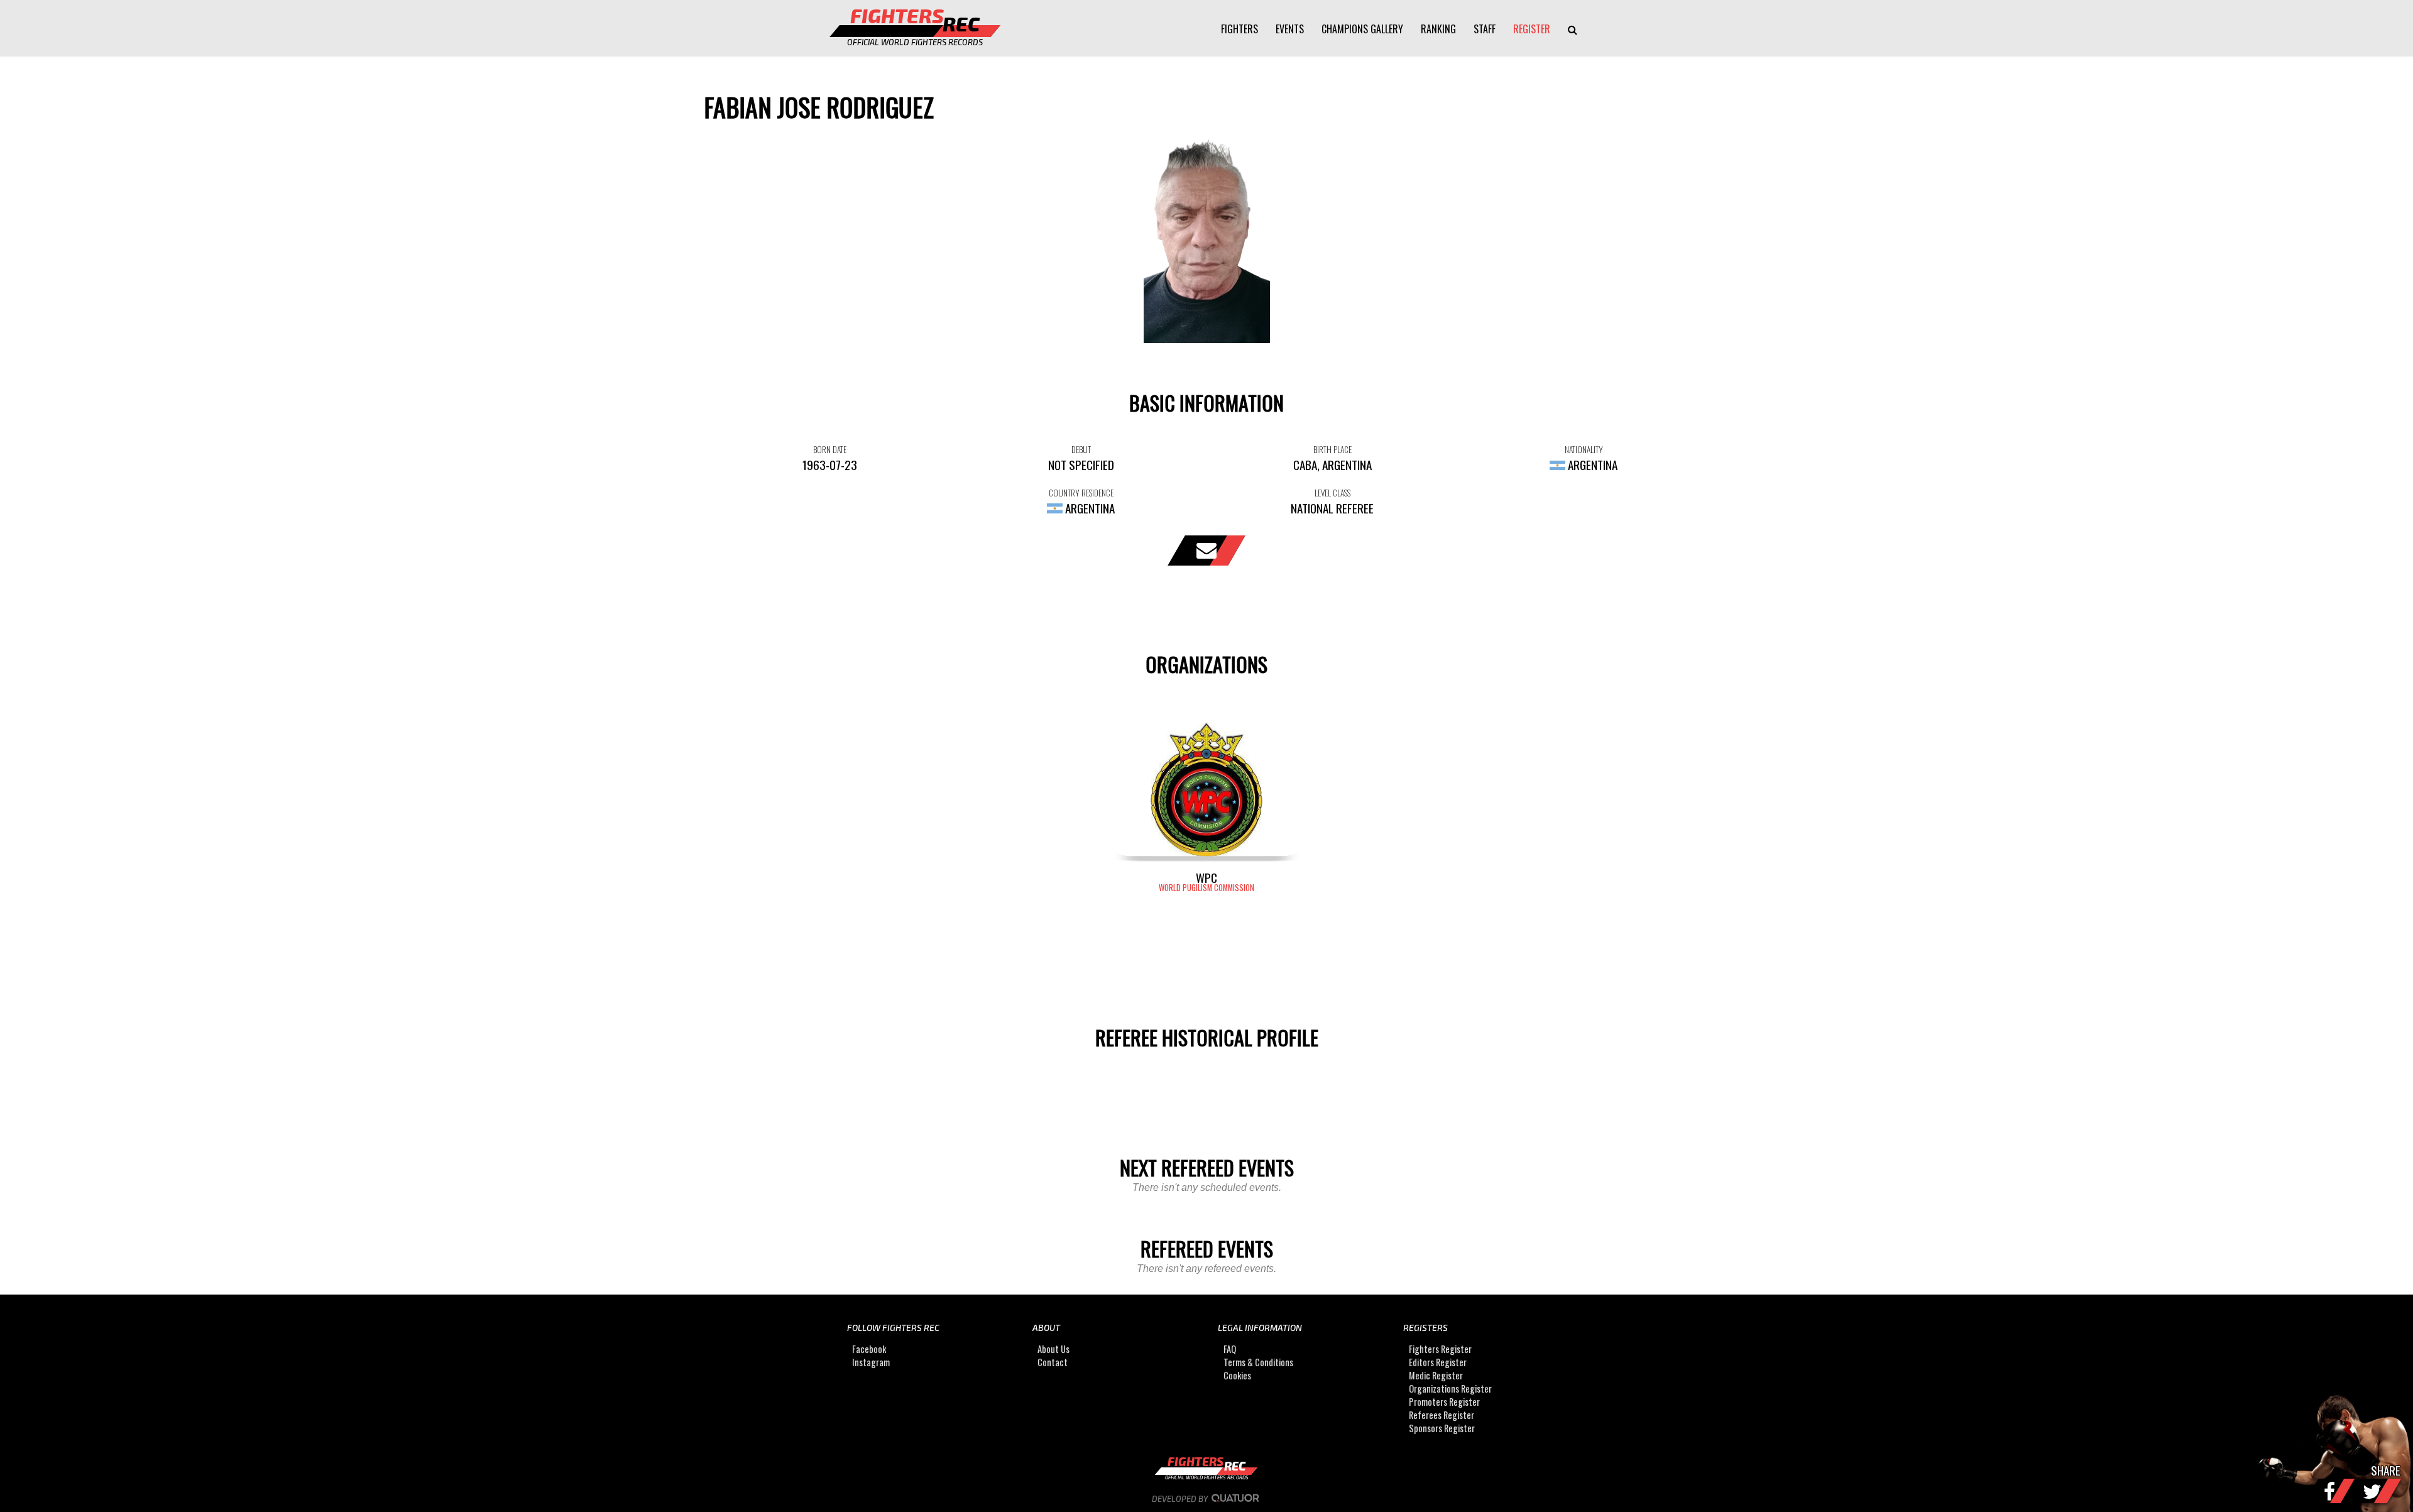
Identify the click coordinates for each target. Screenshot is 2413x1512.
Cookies (1237, 1375)
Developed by (1181, 1499)
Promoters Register (1444, 1402)
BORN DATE (830, 449)
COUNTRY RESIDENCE (1081, 493)
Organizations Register (1450, 1389)
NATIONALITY (1584, 449)
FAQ (1230, 1349)
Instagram (871, 1362)
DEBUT (1081, 449)
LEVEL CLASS (1332, 493)
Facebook (869, 1349)
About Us (1053, 1349)
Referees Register (1442, 1415)
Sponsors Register (1442, 1428)
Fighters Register (1440, 1349)
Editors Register (1438, 1362)
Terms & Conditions (1258, 1362)
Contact (1053, 1362)
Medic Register (1436, 1375)
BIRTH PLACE (1332, 449)
